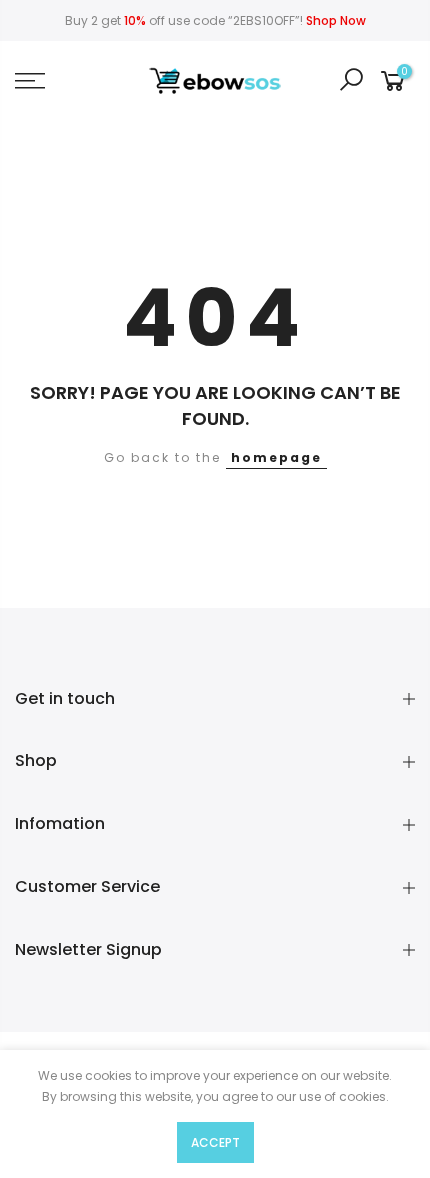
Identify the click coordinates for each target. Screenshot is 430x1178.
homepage (276, 457)
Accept (215, 1142)
